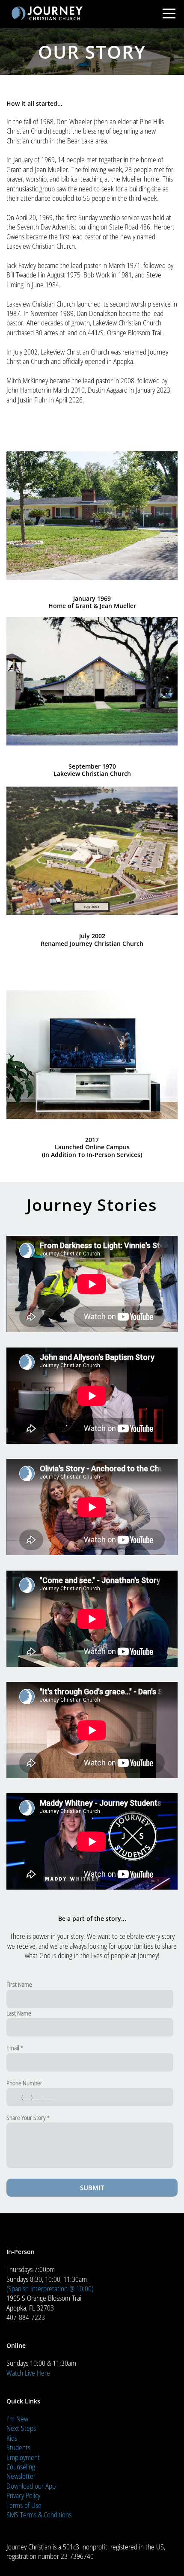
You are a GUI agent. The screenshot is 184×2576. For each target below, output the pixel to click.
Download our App (31, 2486)
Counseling (21, 2467)
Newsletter (21, 2476)
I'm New (17, 2419)
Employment (23, 2457)
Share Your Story (26, 2118)
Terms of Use (24, 2505)
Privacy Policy (23, 2495)
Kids (12, 2438)
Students (18, 2448)
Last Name (19, 2013)
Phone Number (24, 2083)
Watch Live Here (28, 2373)
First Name (19, 1984)
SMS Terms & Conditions (39, 2515)
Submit (92, 2188)
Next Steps (21, 2428)
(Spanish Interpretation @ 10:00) (50, 2289)
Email (13, 2048)
